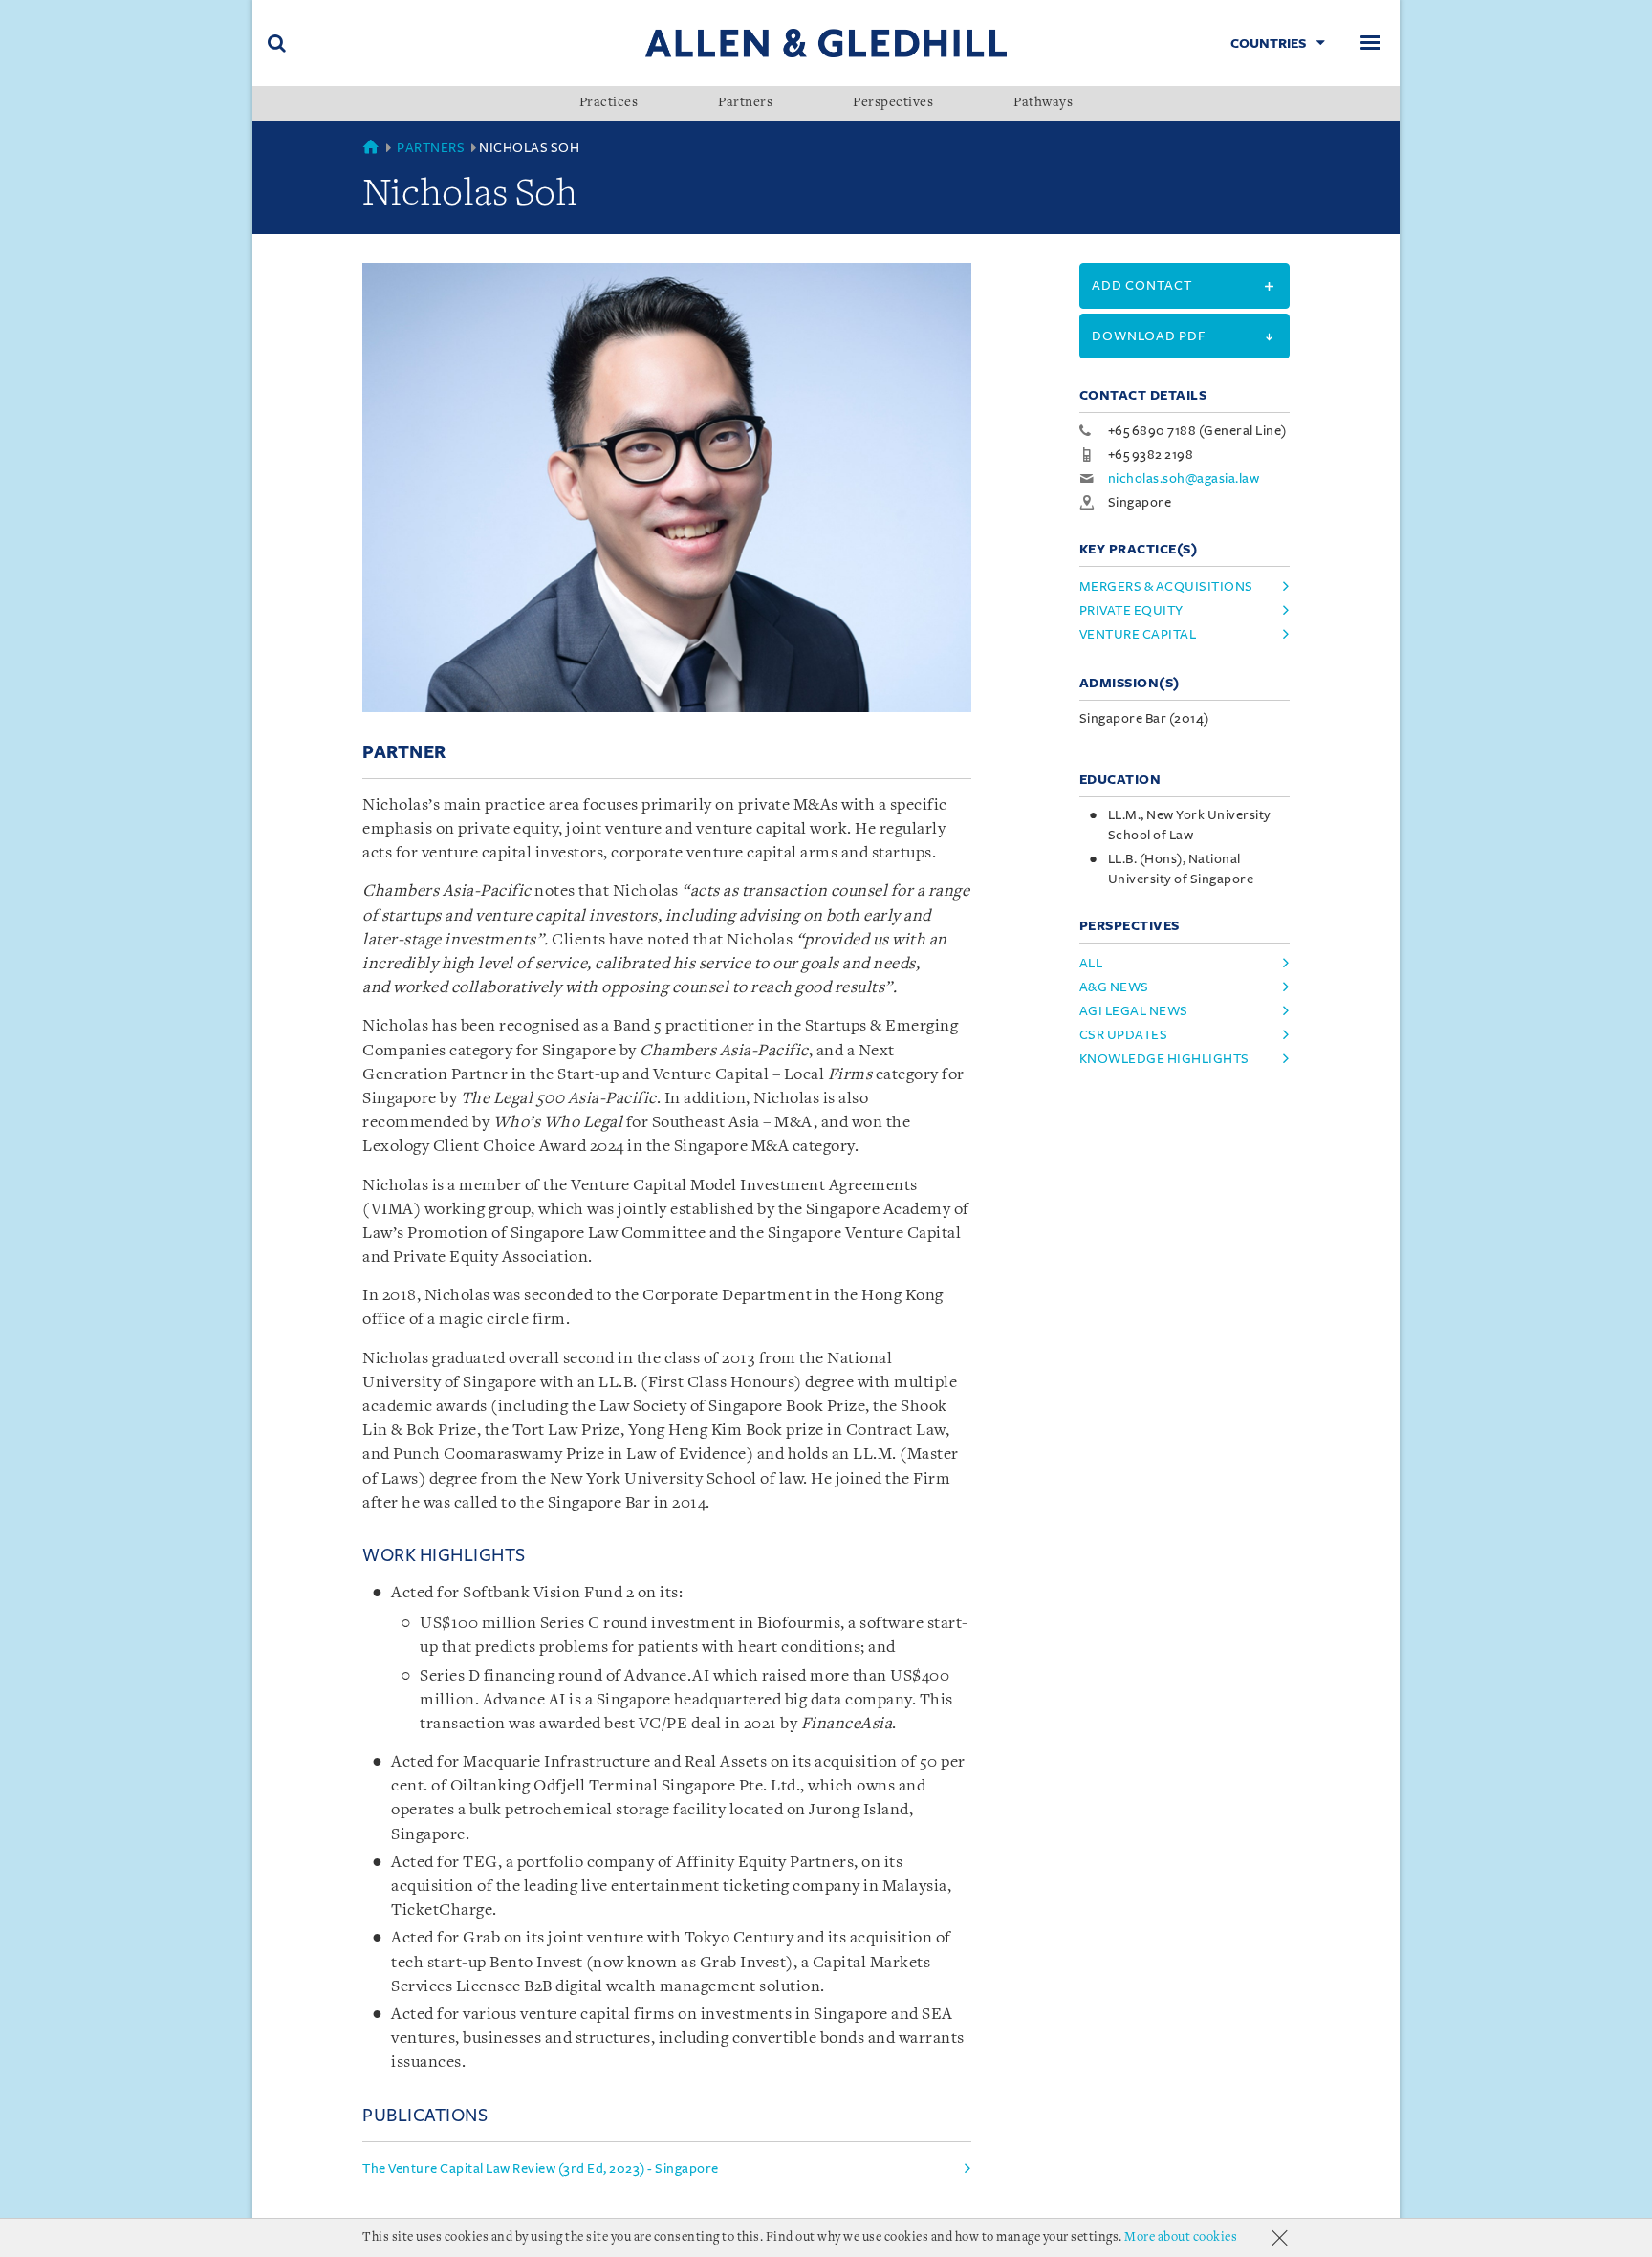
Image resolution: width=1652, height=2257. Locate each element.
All (1091, 963)
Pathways (1043, 103)
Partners (745, 103)
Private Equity (1131, 610)
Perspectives (893, 103)
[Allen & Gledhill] (826, 43)
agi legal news (1134, 1011)
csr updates (1124, 1035)
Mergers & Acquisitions (1166, 586)
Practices (609, 103)
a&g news (1114, 987)
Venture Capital (1138, 634)
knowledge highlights (1164, 1059)
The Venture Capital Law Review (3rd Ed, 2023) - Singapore (541, 2169)
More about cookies (1181, 2237)
